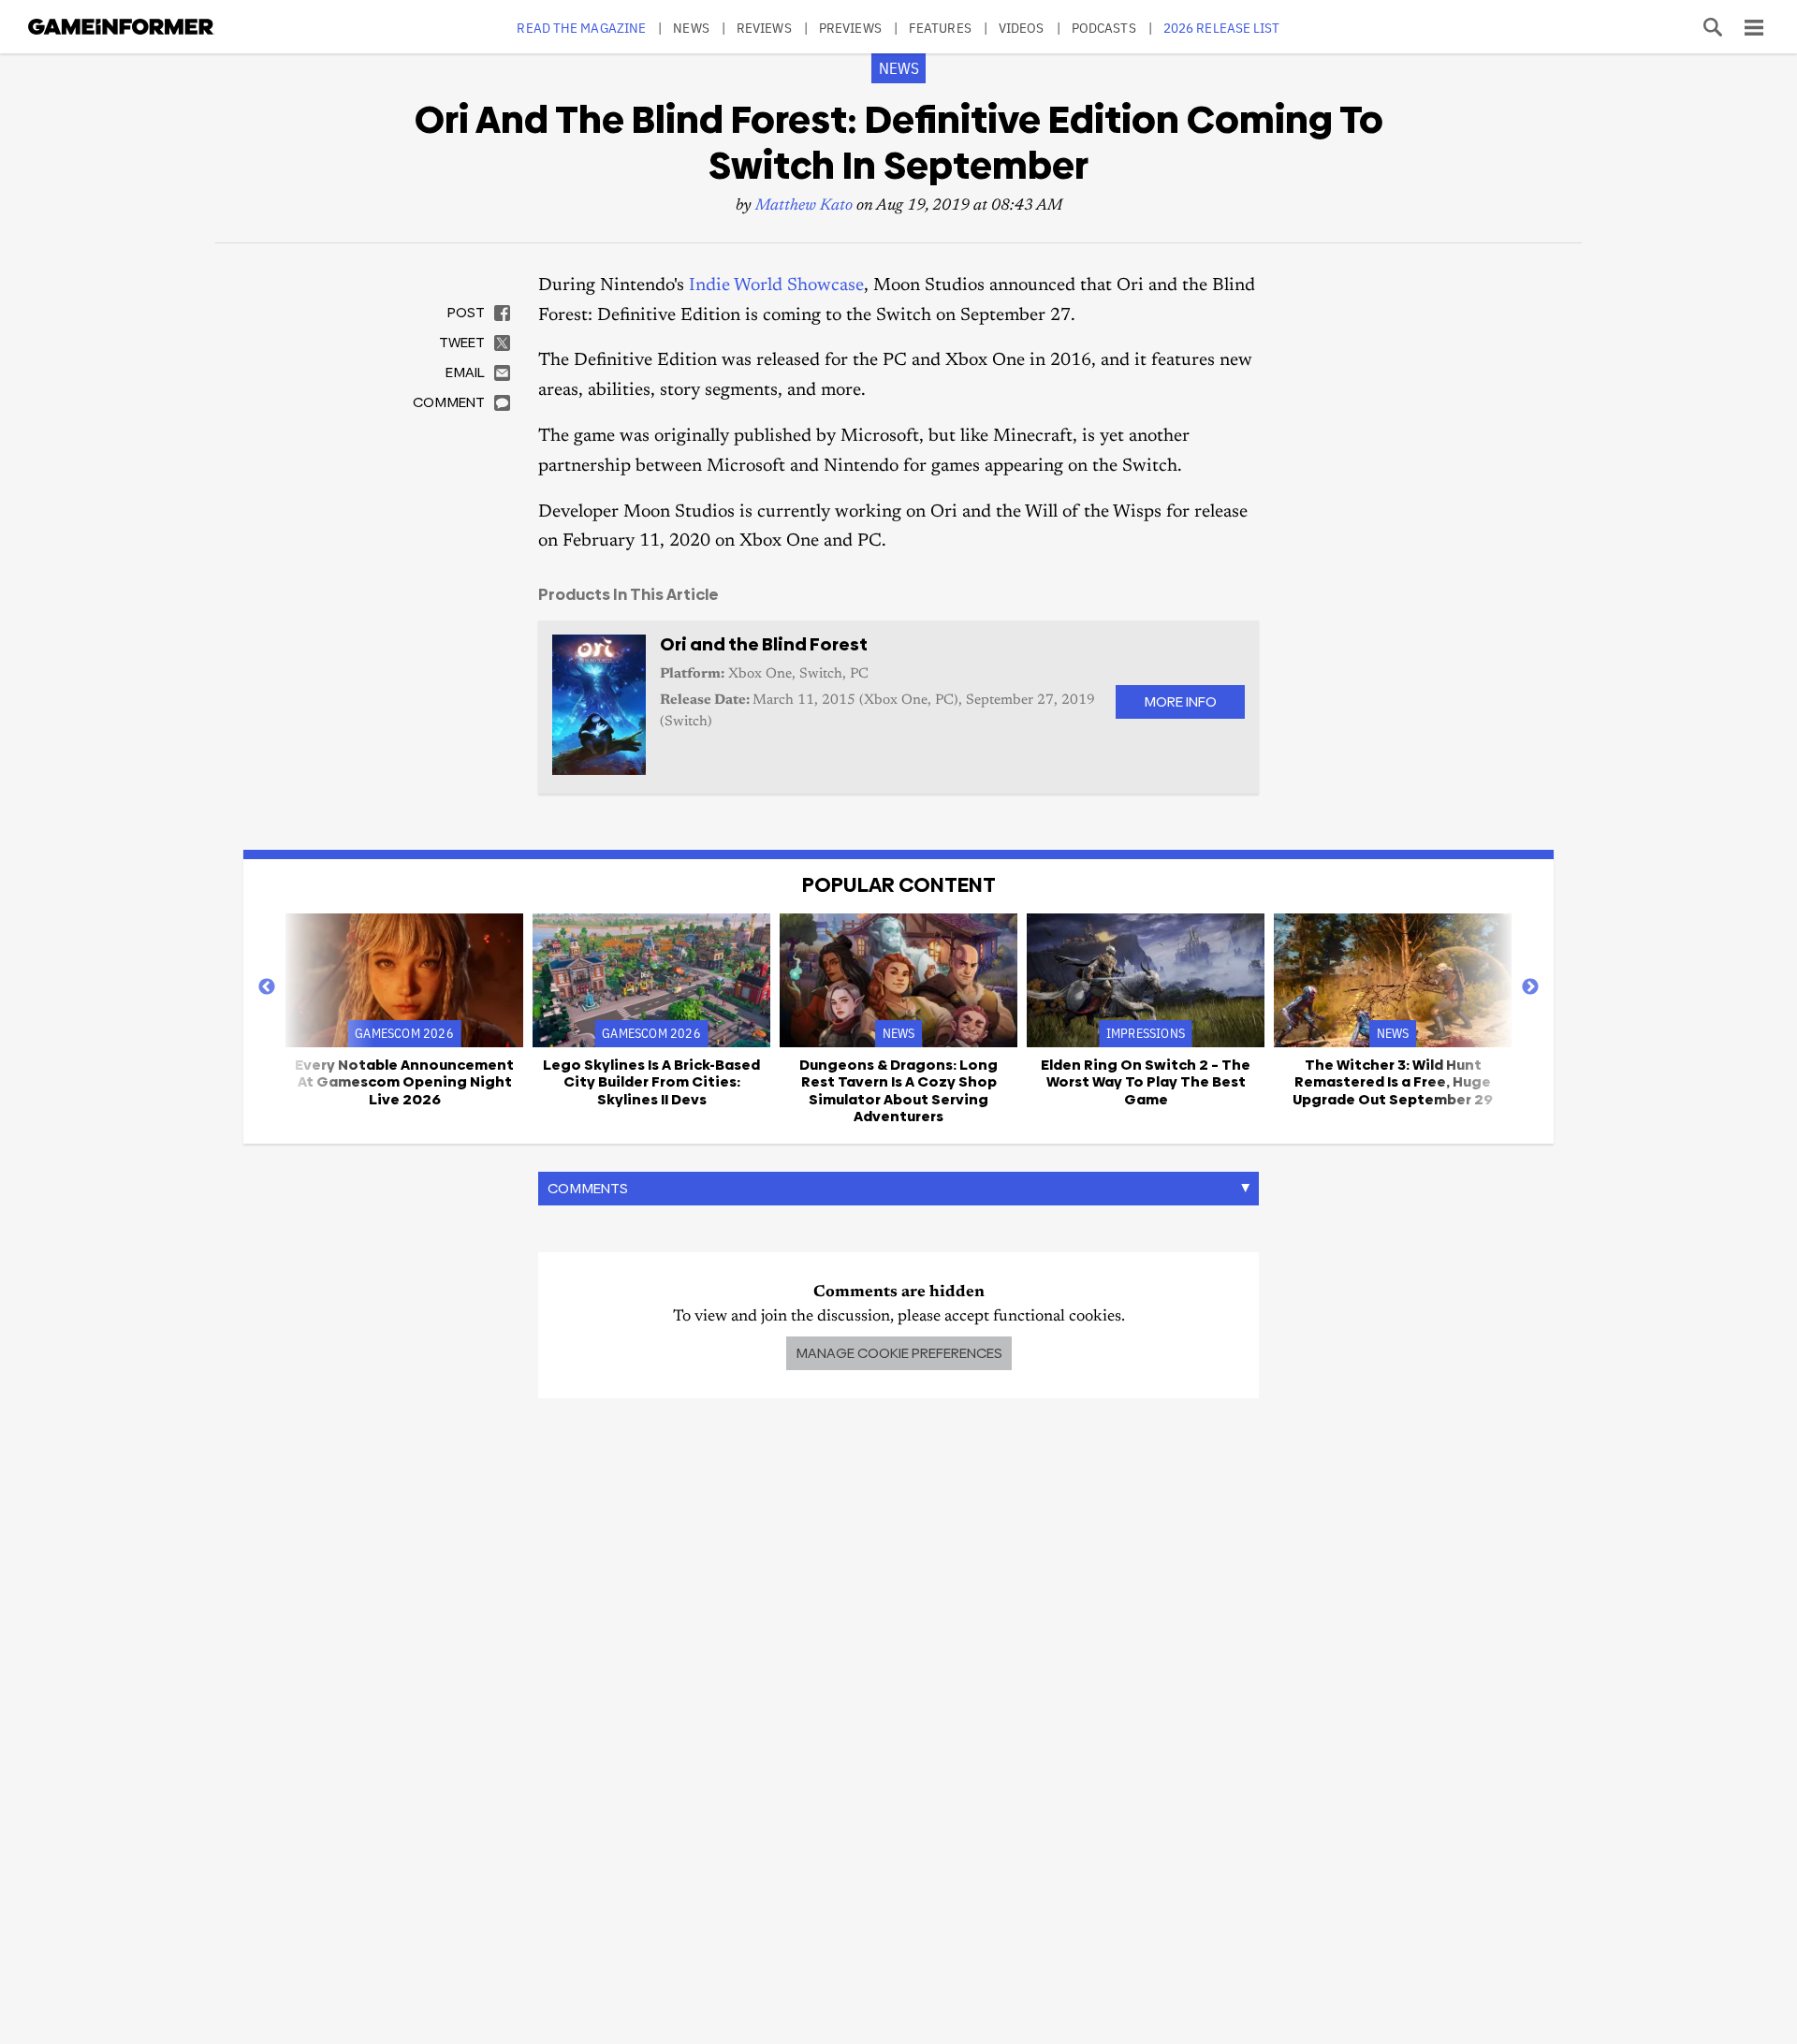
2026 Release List (1222, 28)
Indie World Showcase (776, 286)
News (691, 28)
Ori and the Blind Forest (764, 644)
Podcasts (1104, 28)
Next (1530, 987)
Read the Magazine (581, 28)
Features (940, 28)
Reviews (764, 28)
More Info (1180, 701)
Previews (850, 28)
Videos (1022, 28)
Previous (267, 987)
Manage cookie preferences (899, 1353)
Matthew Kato (804, 206)
